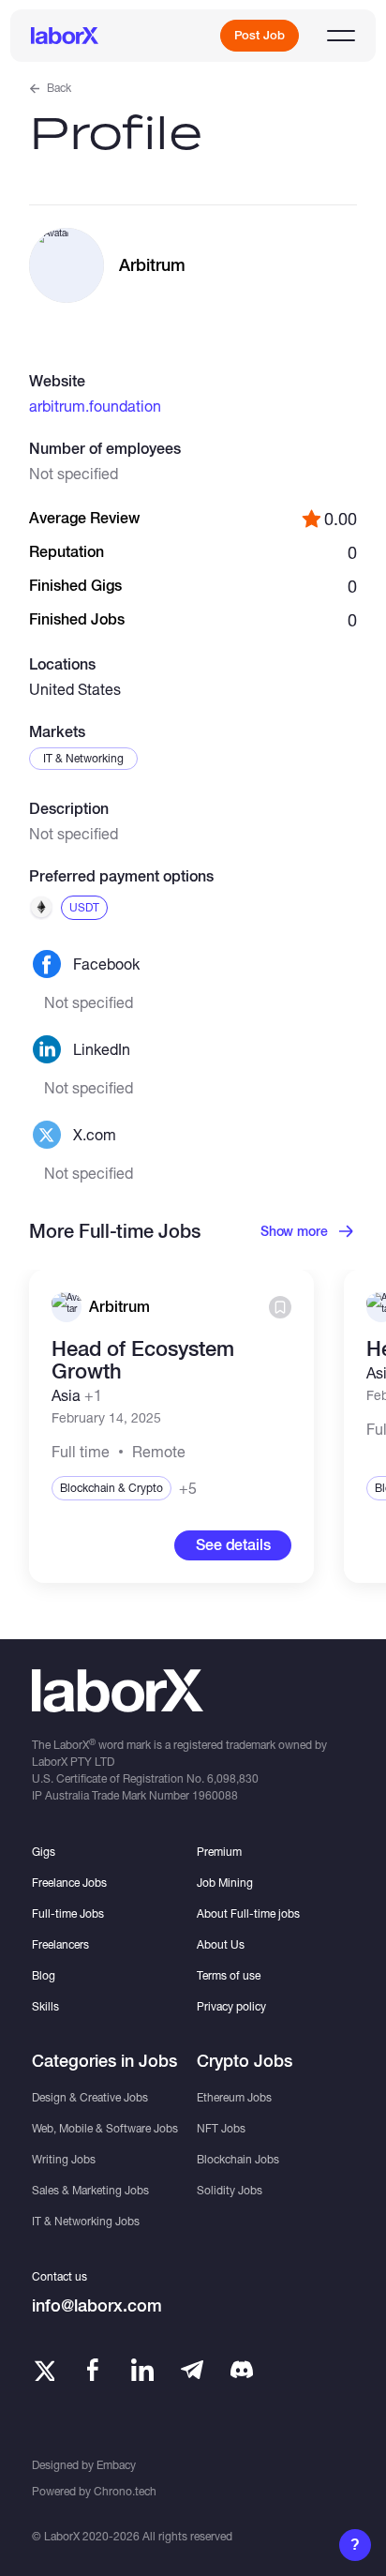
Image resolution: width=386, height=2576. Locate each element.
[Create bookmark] (280, 1307)
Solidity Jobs (230, 2190)
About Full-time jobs (248, 1913)
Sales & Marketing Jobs (90, 2190)
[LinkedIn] (142, 2370)
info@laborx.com (97, 2305)
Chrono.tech (125, 2491)
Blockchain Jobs (238, 2159)
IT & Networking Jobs (86, 2221)
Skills (45, 2006)
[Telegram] (192, 2370)
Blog (44, 1975)
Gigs (44, 1852)
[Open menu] (341, 36)
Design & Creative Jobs (90, 2097)
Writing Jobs (64, 2159)
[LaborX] (65, 36)
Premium (219, 1852)
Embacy (116, 2465)
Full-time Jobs (68, 1913)
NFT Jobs (221, 2128)
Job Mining (225, 1883)
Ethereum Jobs (234, 2097)
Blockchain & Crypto (111, 1488)
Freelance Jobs (69, 1883)
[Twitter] (43, 2370)
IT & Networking (83, 758)
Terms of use (229, 1975)
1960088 (215, 1795)
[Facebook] (93, 2370)
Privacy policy (231, 2006)
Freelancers (60, 1944)
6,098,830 (233, 1778)
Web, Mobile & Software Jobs (105, 2128)
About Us (221, 1944)
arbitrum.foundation (95, 406)
